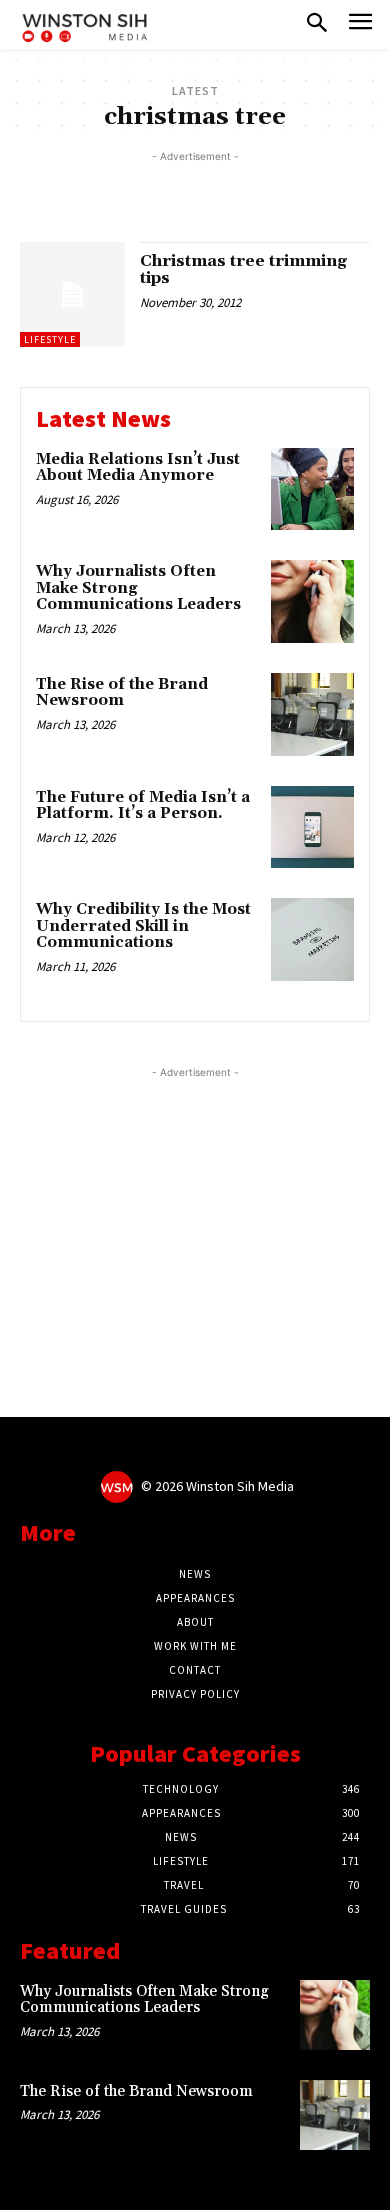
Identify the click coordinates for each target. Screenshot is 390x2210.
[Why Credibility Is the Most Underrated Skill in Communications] (312, 939)
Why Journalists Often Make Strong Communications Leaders (144, 2000)
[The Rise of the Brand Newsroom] (312, 714)
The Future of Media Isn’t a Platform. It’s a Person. (143, 806)
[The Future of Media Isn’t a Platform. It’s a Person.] (312, 827)
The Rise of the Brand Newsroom (122, 693)
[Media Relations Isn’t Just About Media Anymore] (312, 489)
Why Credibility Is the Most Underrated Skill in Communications (143, 926)
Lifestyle (50, 339)
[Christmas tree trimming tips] (72, 294)
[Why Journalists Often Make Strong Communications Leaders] (312, 601)
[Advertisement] (195, 192)
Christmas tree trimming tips (243, 270)
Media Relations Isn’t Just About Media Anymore (138, 468)
